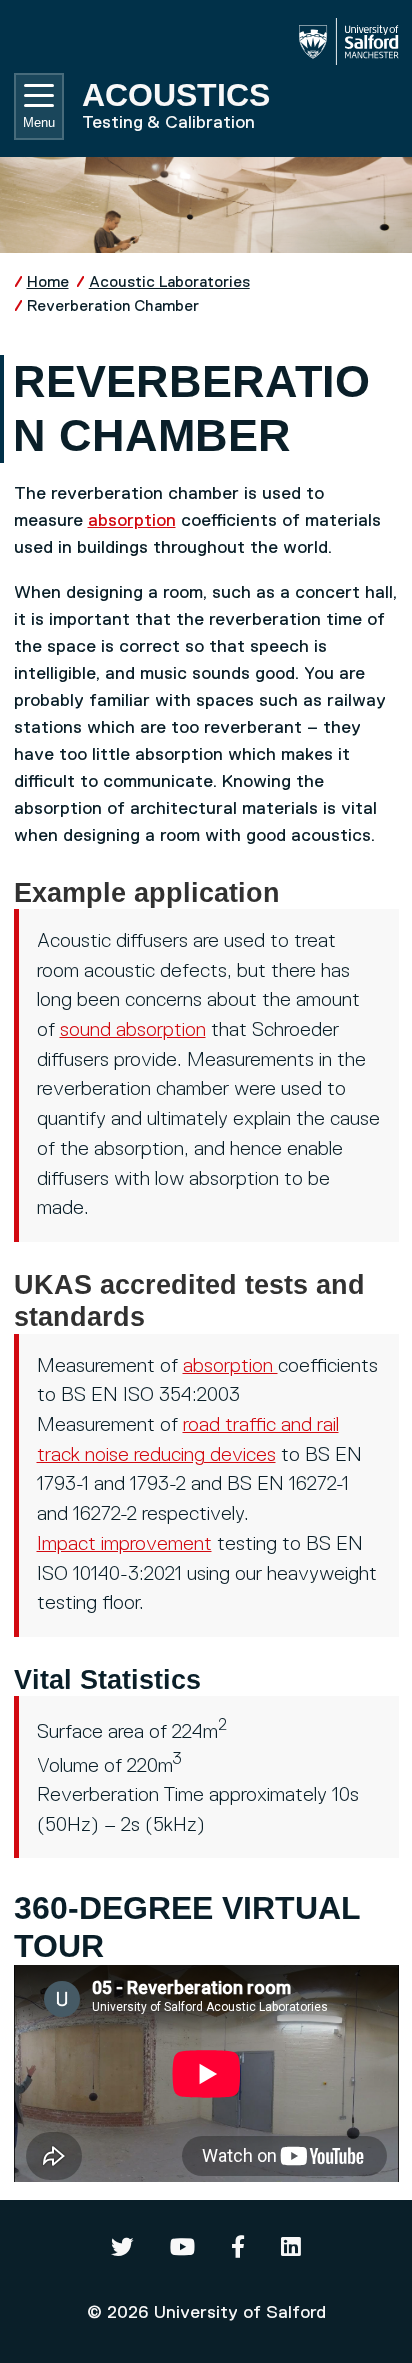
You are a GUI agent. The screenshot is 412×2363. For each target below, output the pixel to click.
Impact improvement (124, 1544)
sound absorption (133, 1030)
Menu (39, 122)
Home (48, 282)
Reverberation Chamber (113, 306)
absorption (132, 521)
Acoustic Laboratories (169, 282)
